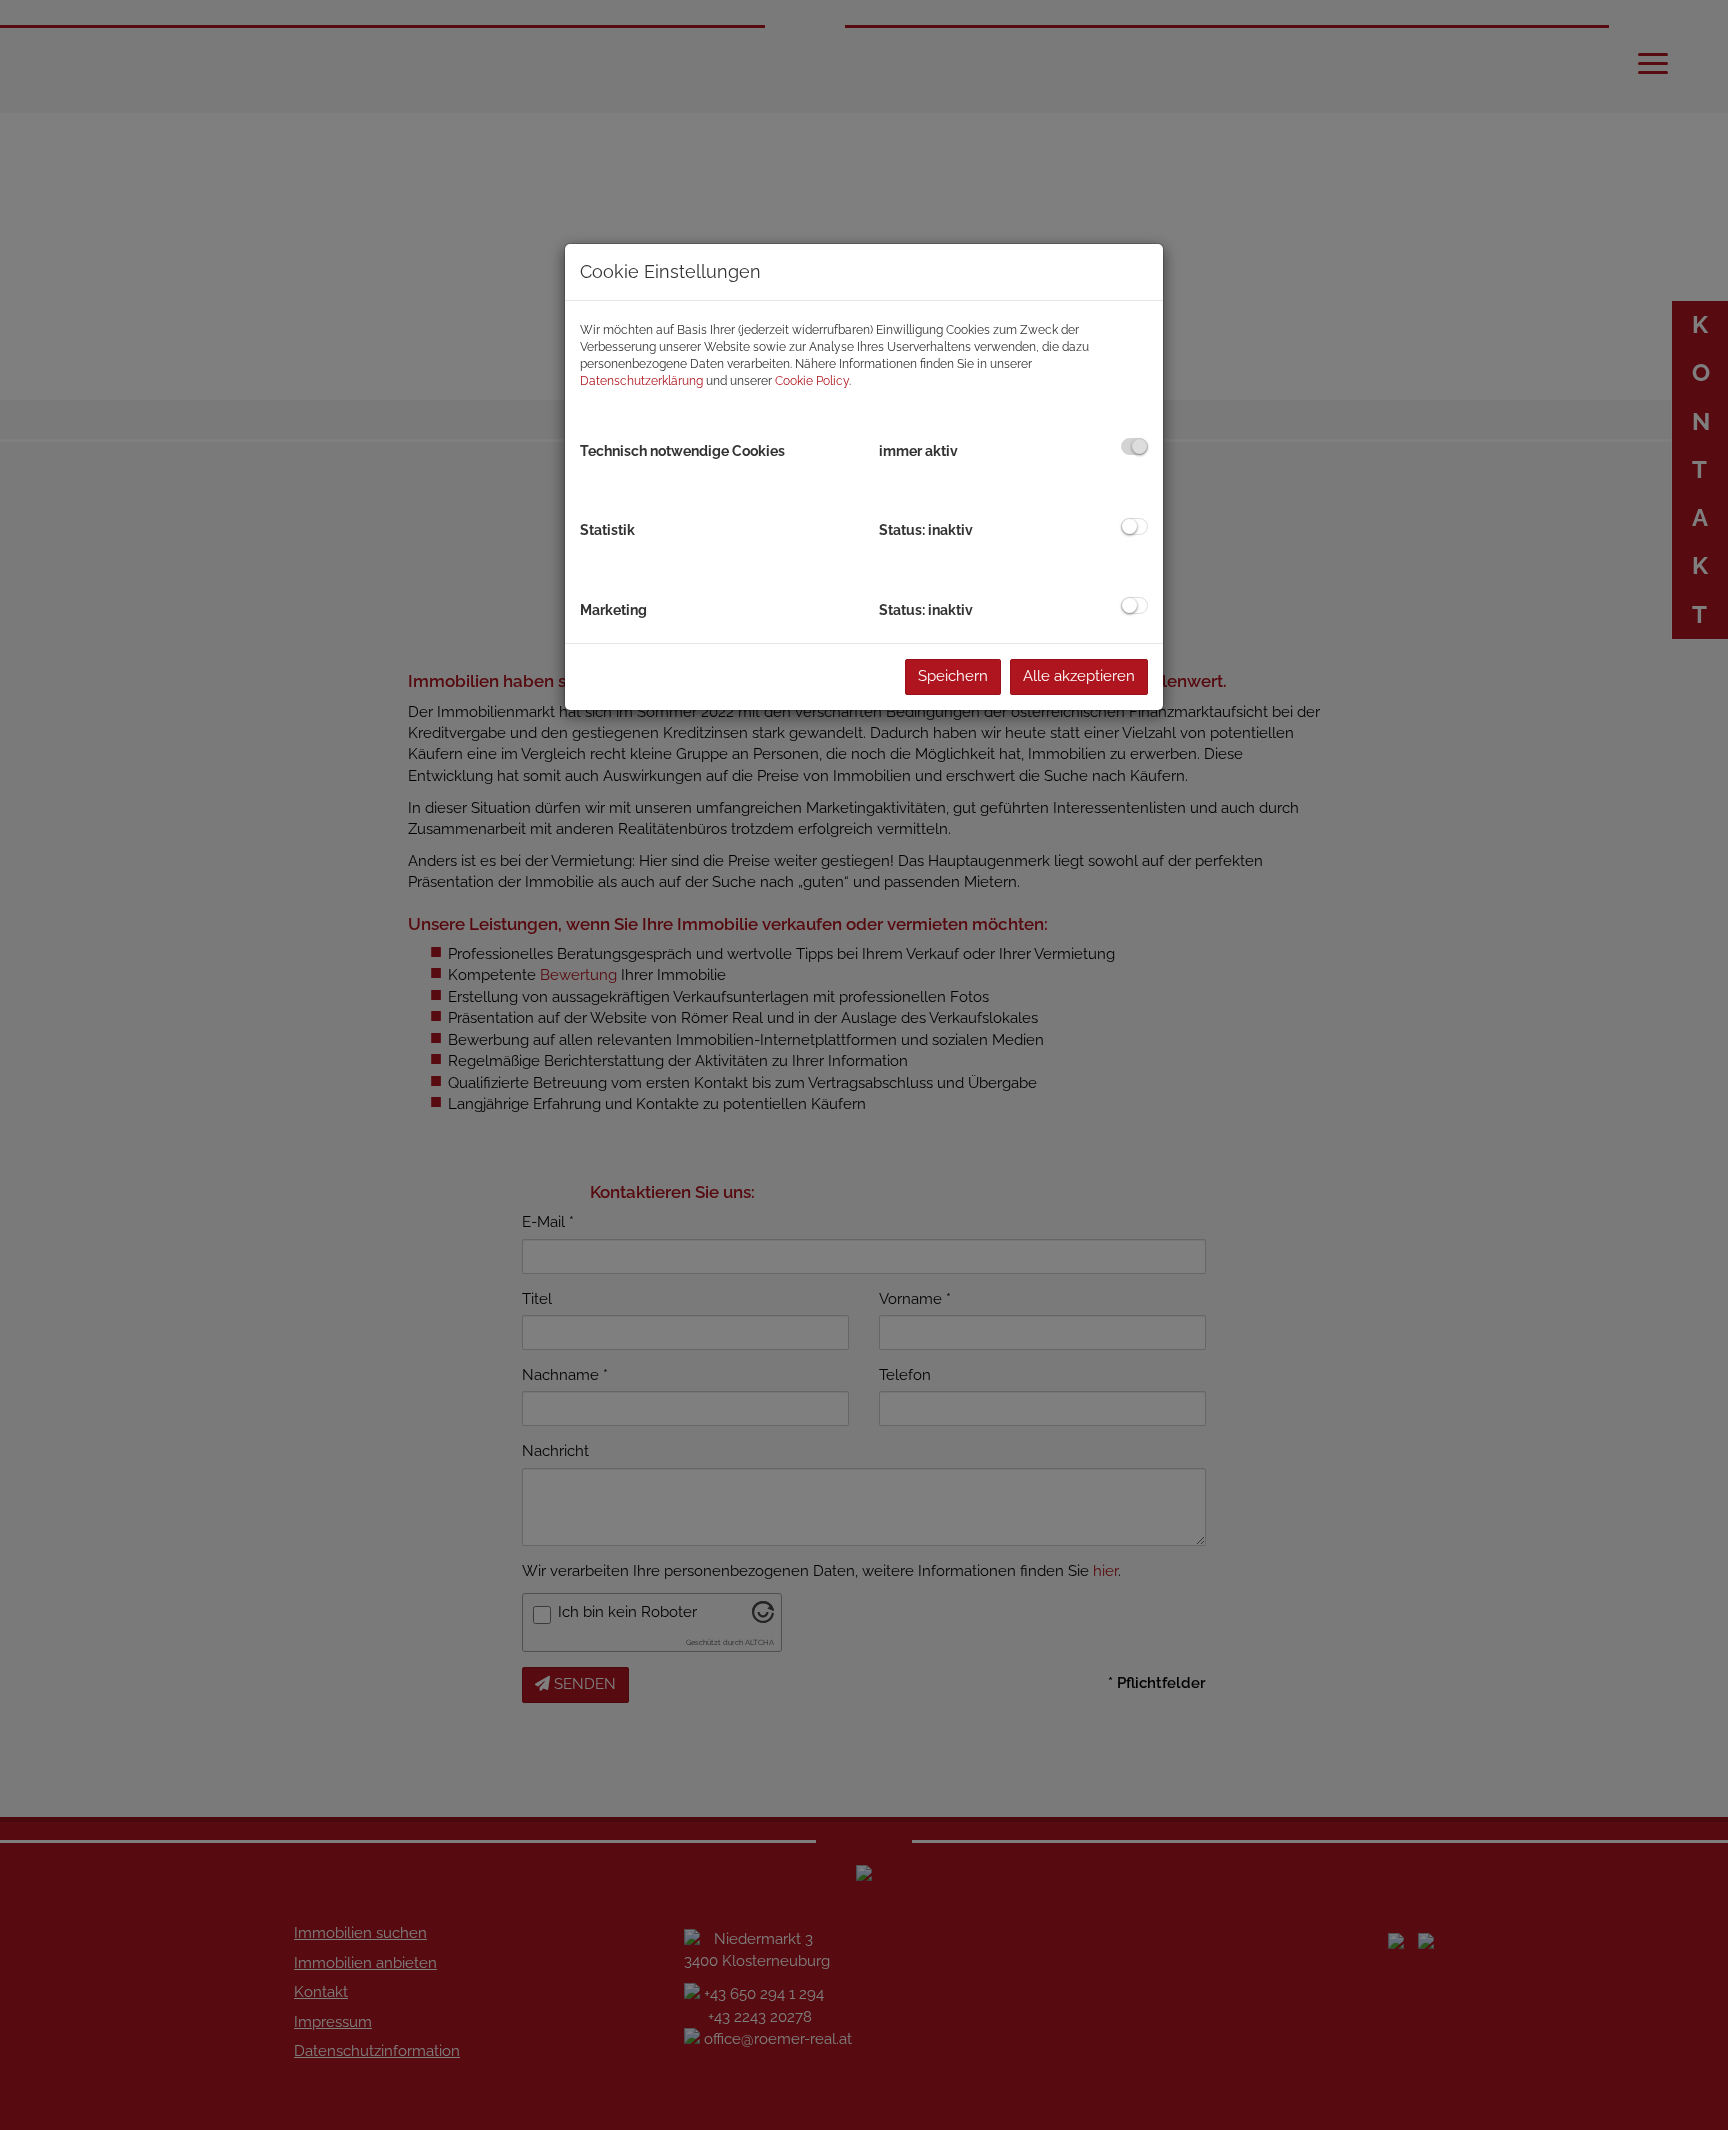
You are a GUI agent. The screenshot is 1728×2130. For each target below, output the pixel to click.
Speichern (953, 676)
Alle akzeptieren (1079, 676)
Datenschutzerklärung (641, 381)
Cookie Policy (812, 381)
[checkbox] (1134, 446)
